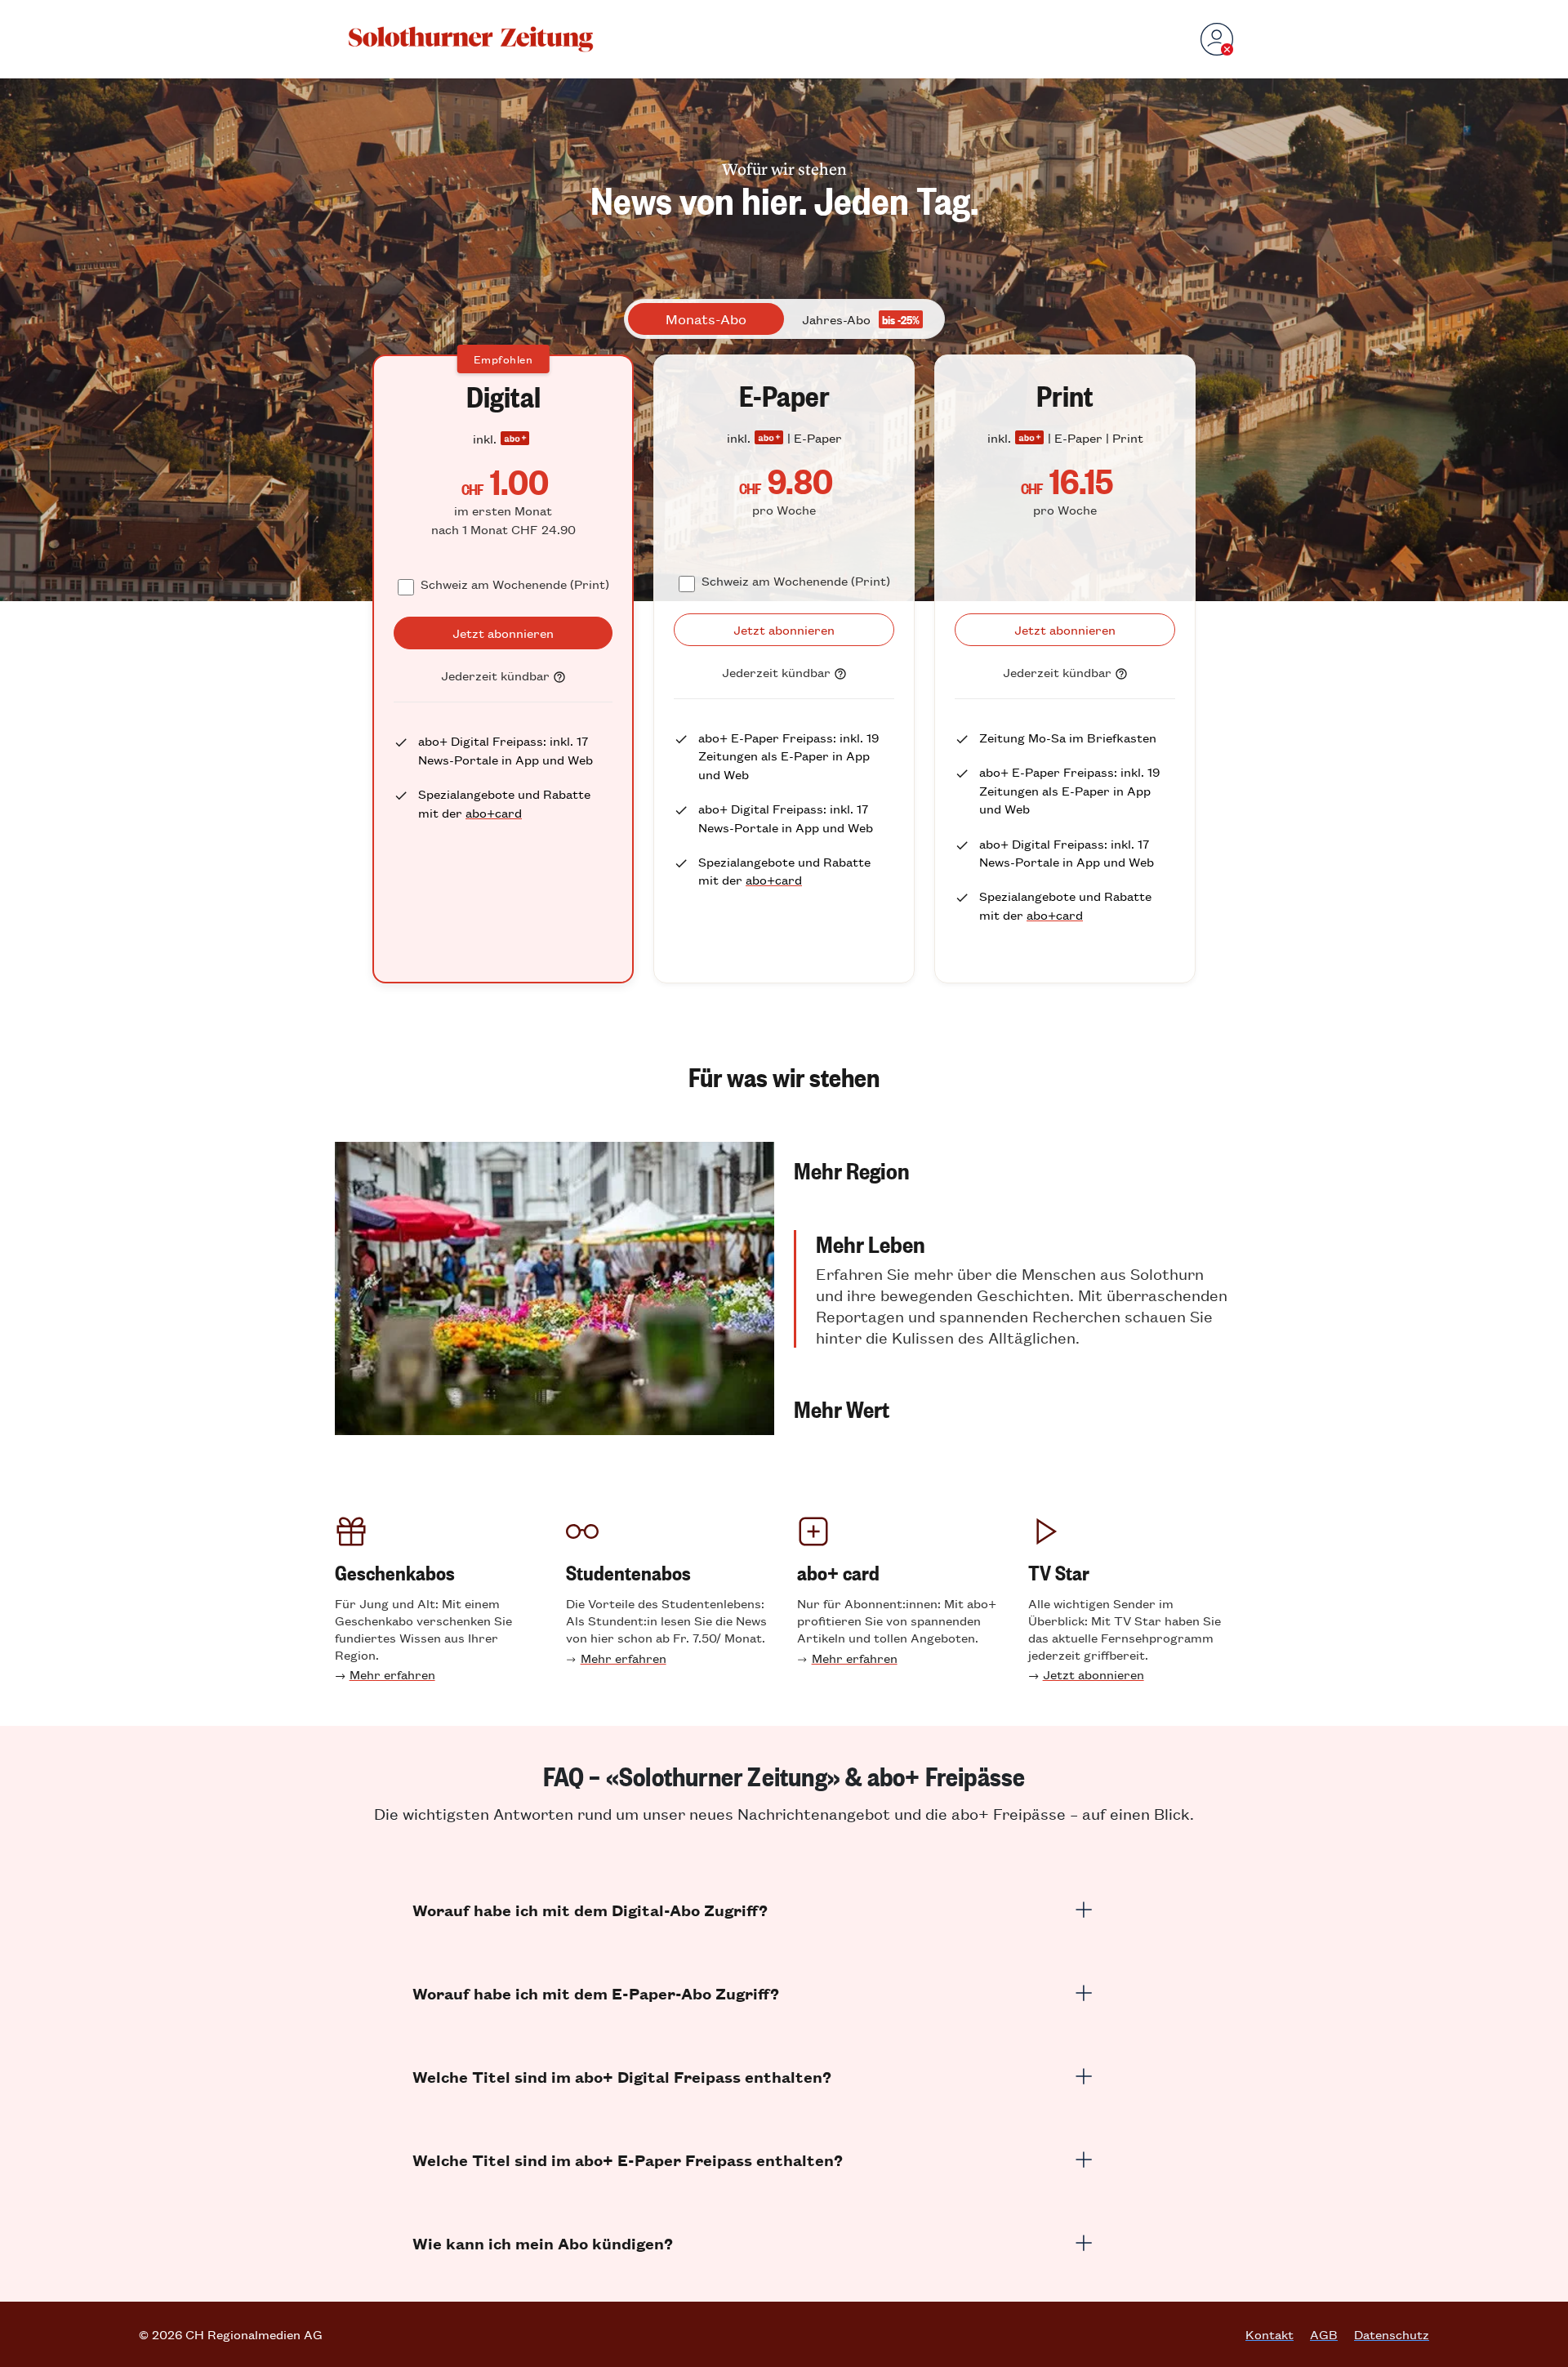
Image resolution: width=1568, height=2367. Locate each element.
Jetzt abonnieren (1094, 1674)
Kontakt (1270, 2334)
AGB (1324, 2334)
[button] (1013, 1170)
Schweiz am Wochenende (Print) (515, 584)
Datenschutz (1392, 2334)
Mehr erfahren (392, 1674)
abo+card (494, 812)
